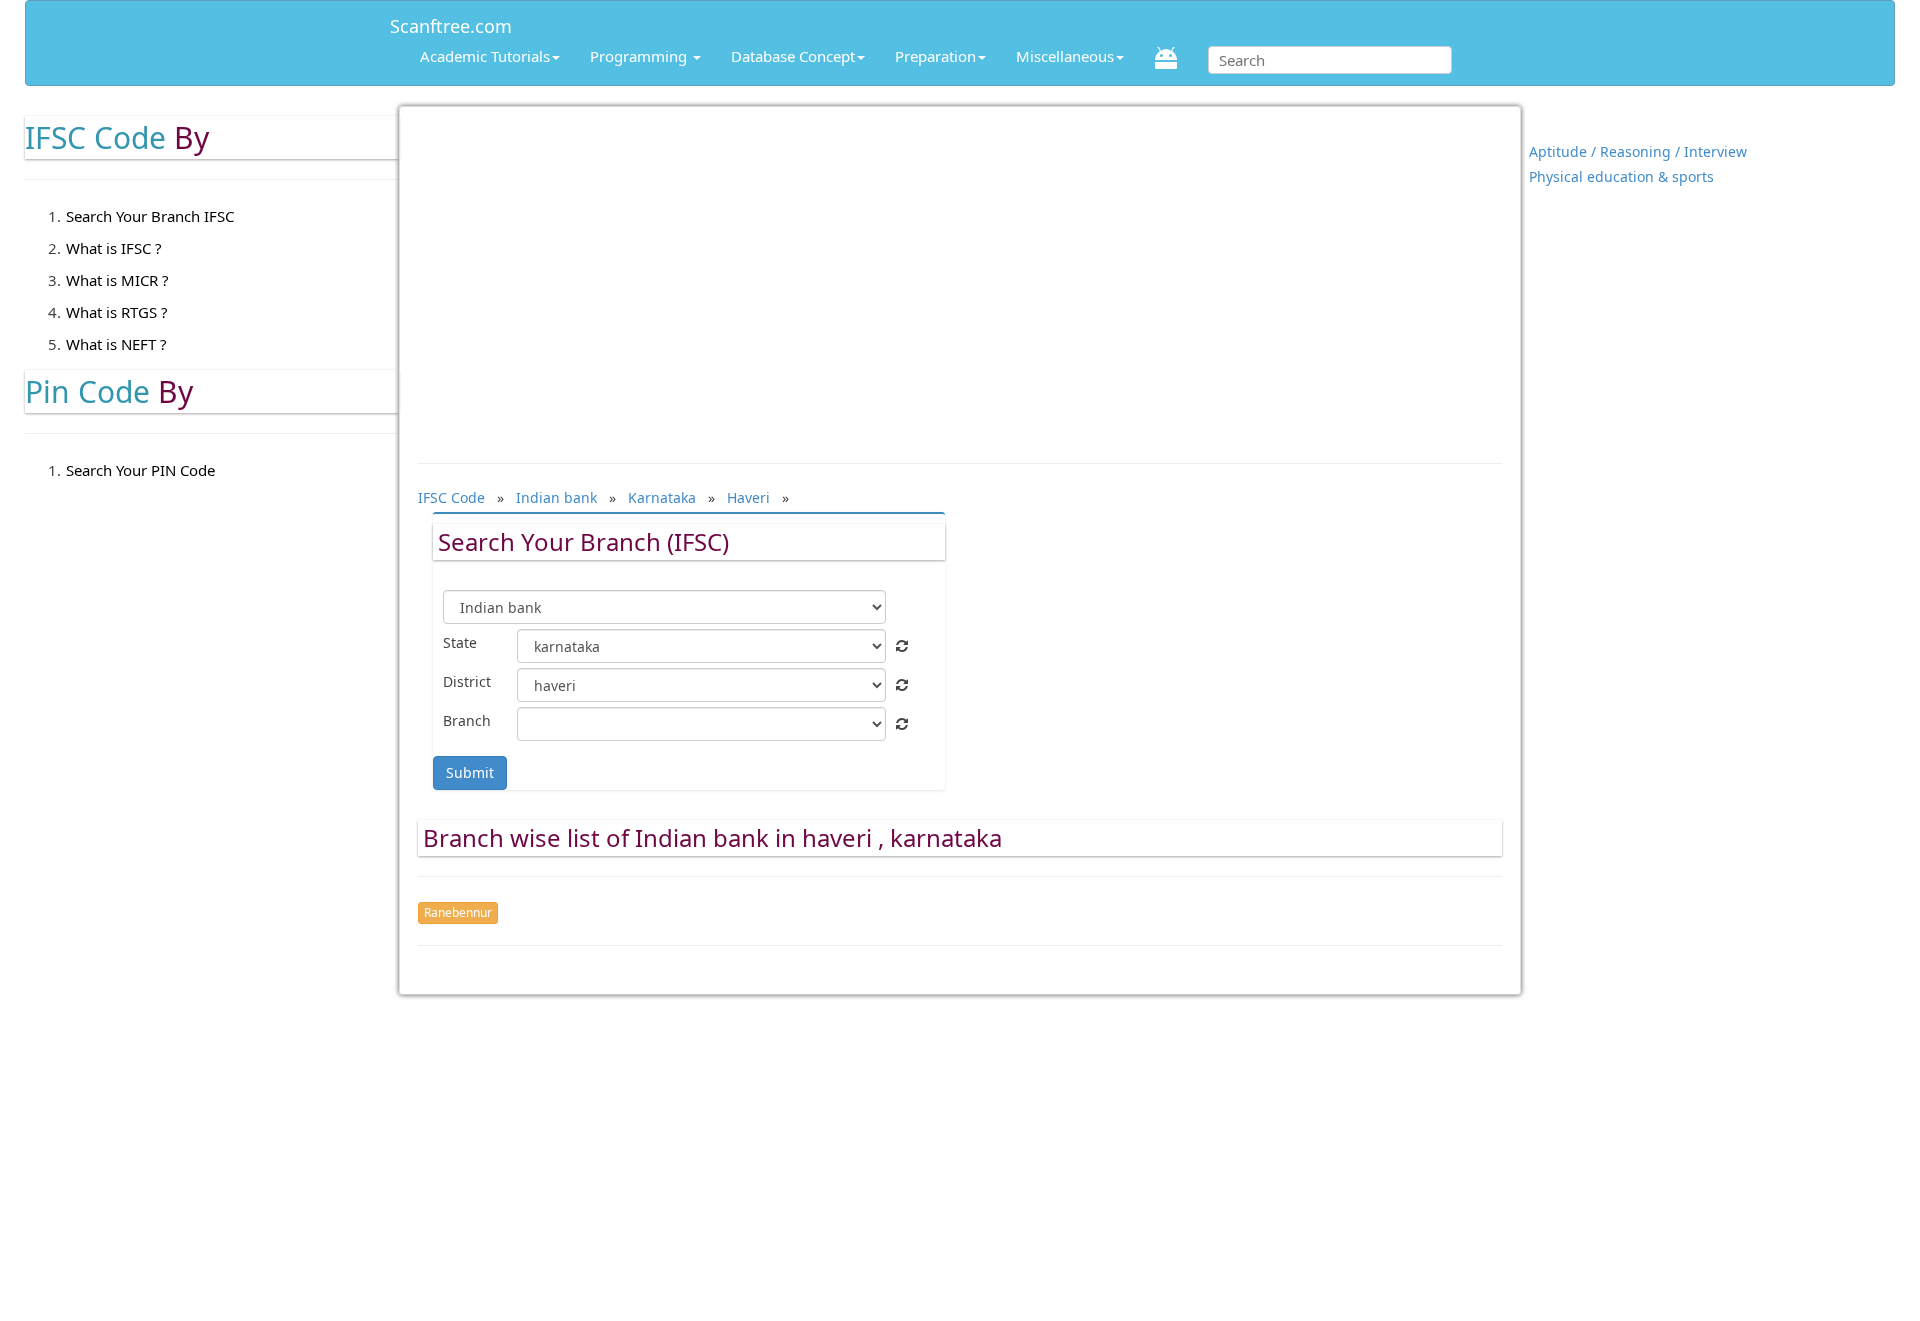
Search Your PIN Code (140, 470)
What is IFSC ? (114, 248)
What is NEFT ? (116, 344)
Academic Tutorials (485, 56)
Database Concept (793, 56)
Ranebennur (458, 912)
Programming (640, 56)
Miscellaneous (1065, 56)
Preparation (935, 56)
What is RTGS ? (117, 312)
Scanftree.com (451, 22)
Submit (470, 772)
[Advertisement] (959, 275)
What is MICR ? (117, 280)
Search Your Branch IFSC (150, 216)
